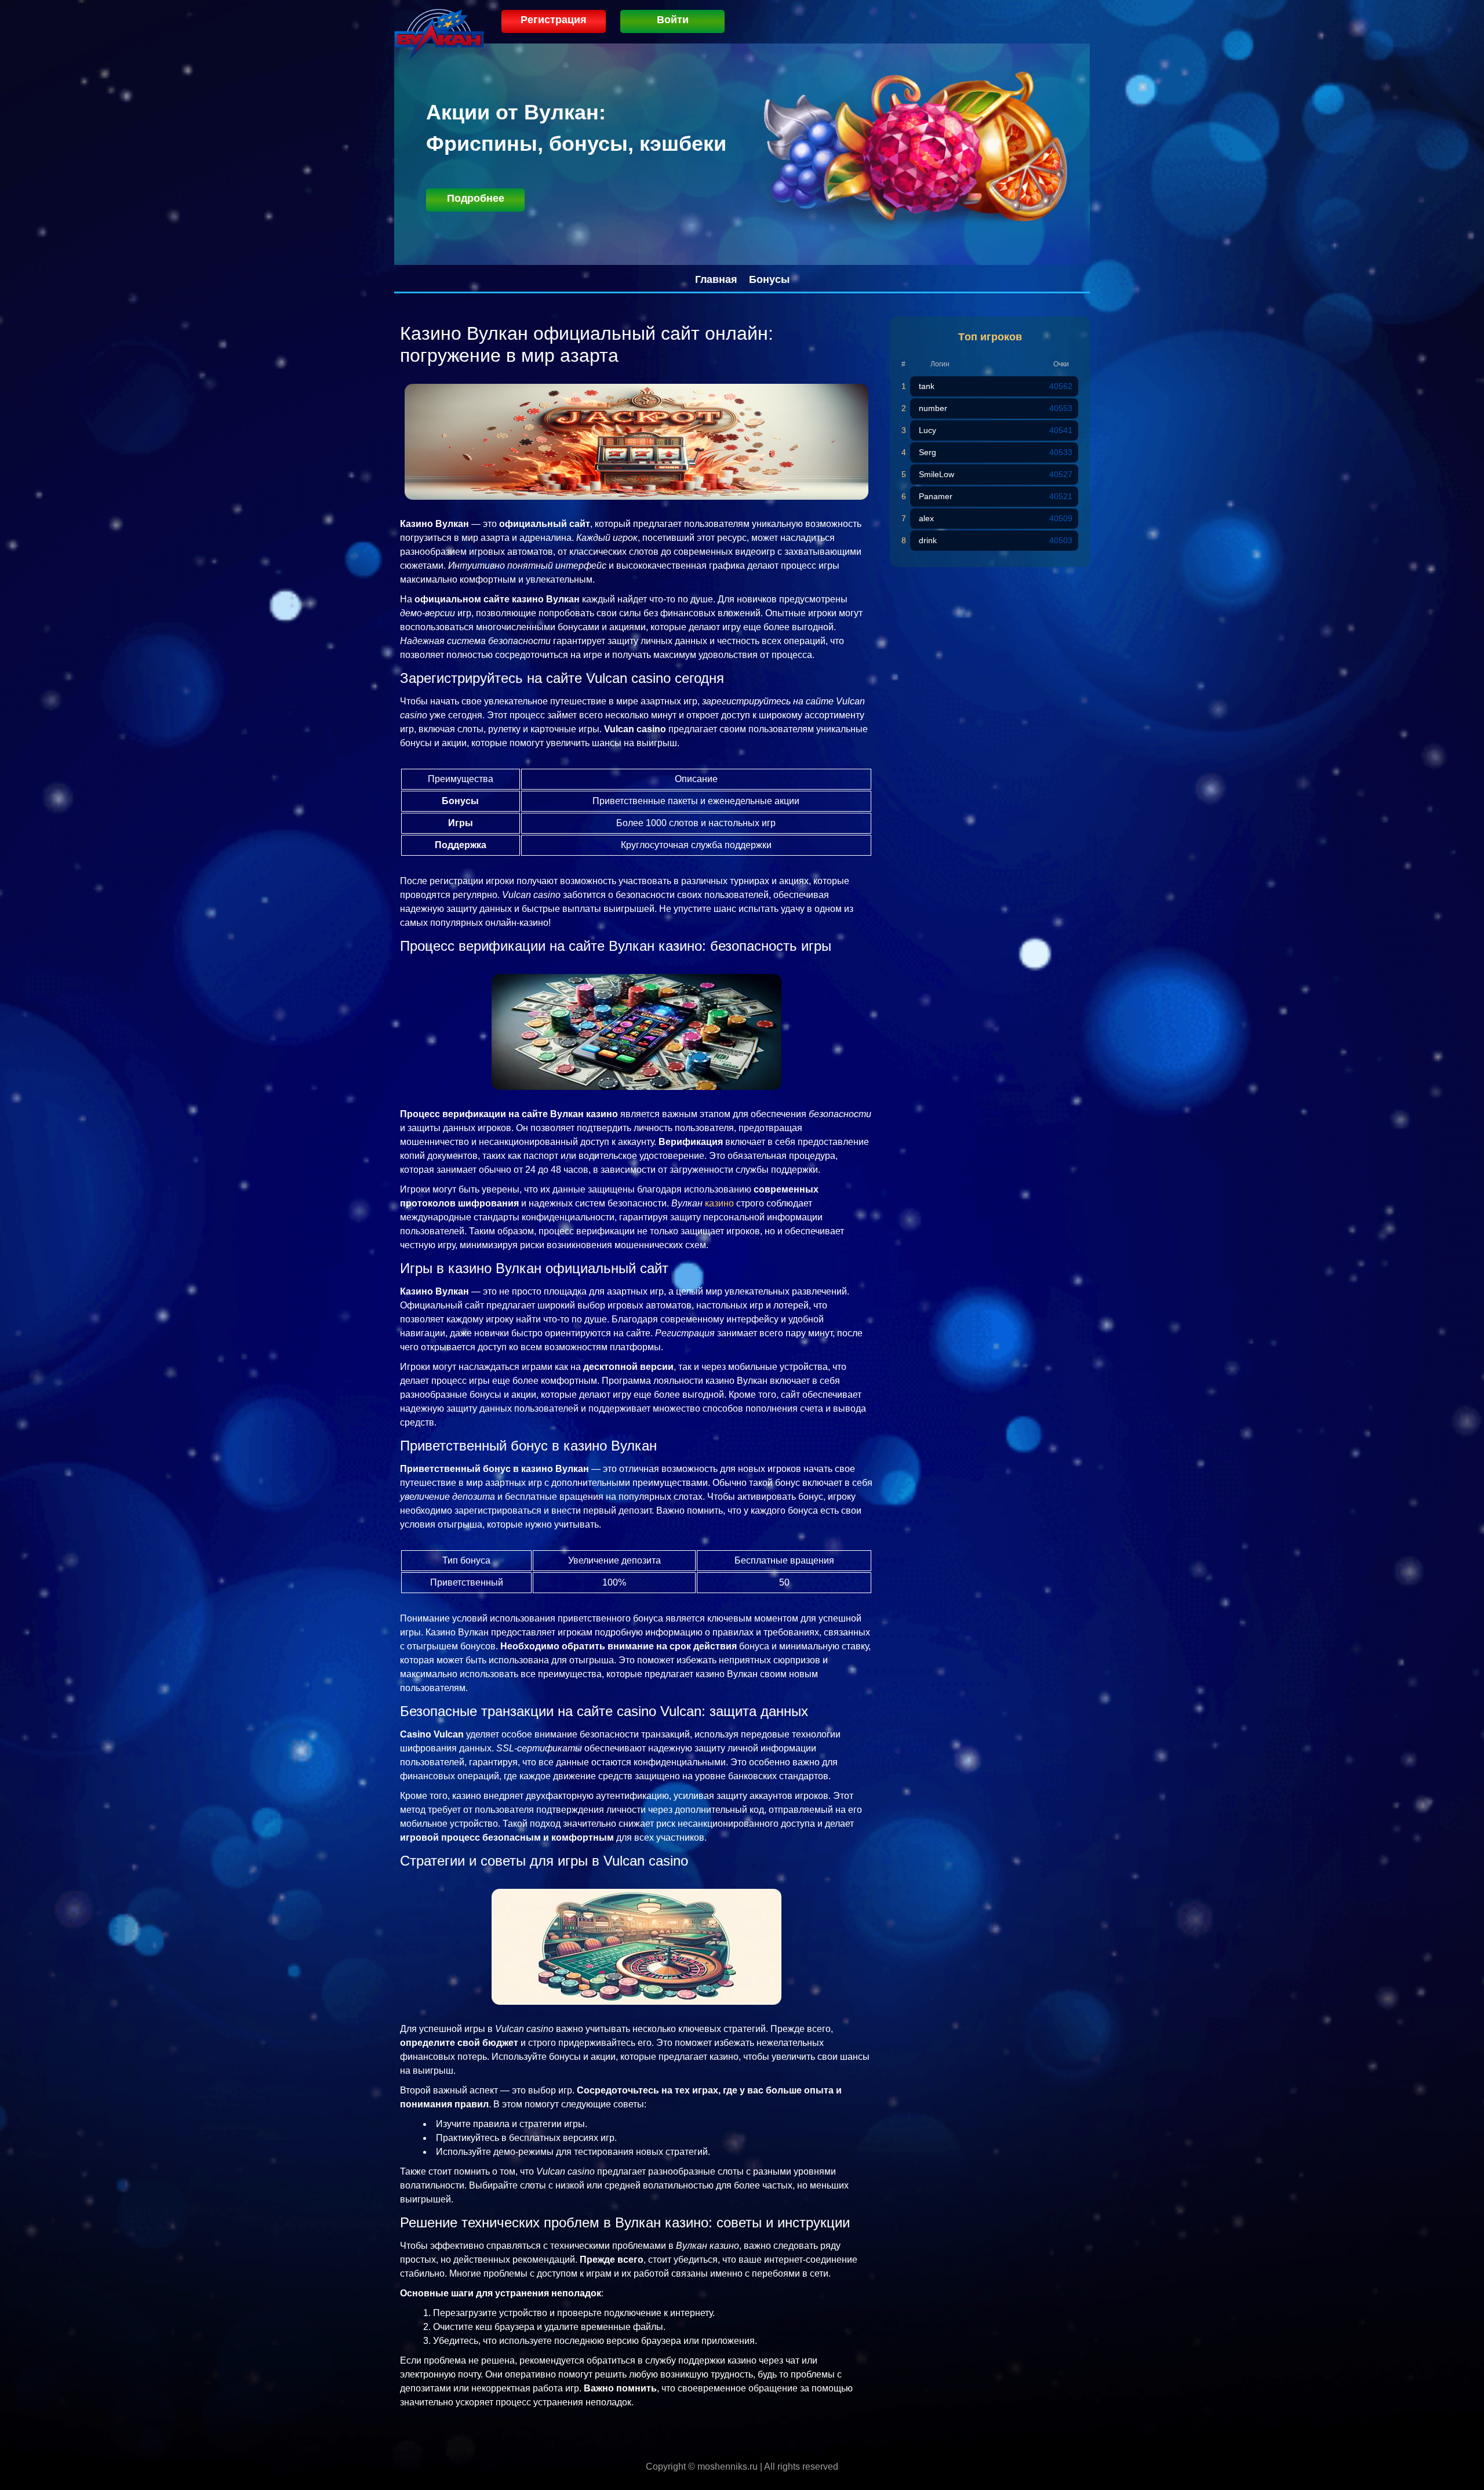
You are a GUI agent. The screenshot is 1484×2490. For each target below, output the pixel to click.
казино (719, 1203)
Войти (673, 20)
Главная (716, 279)
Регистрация (554, 20)
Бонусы (769, 279)
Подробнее (476, 198)
